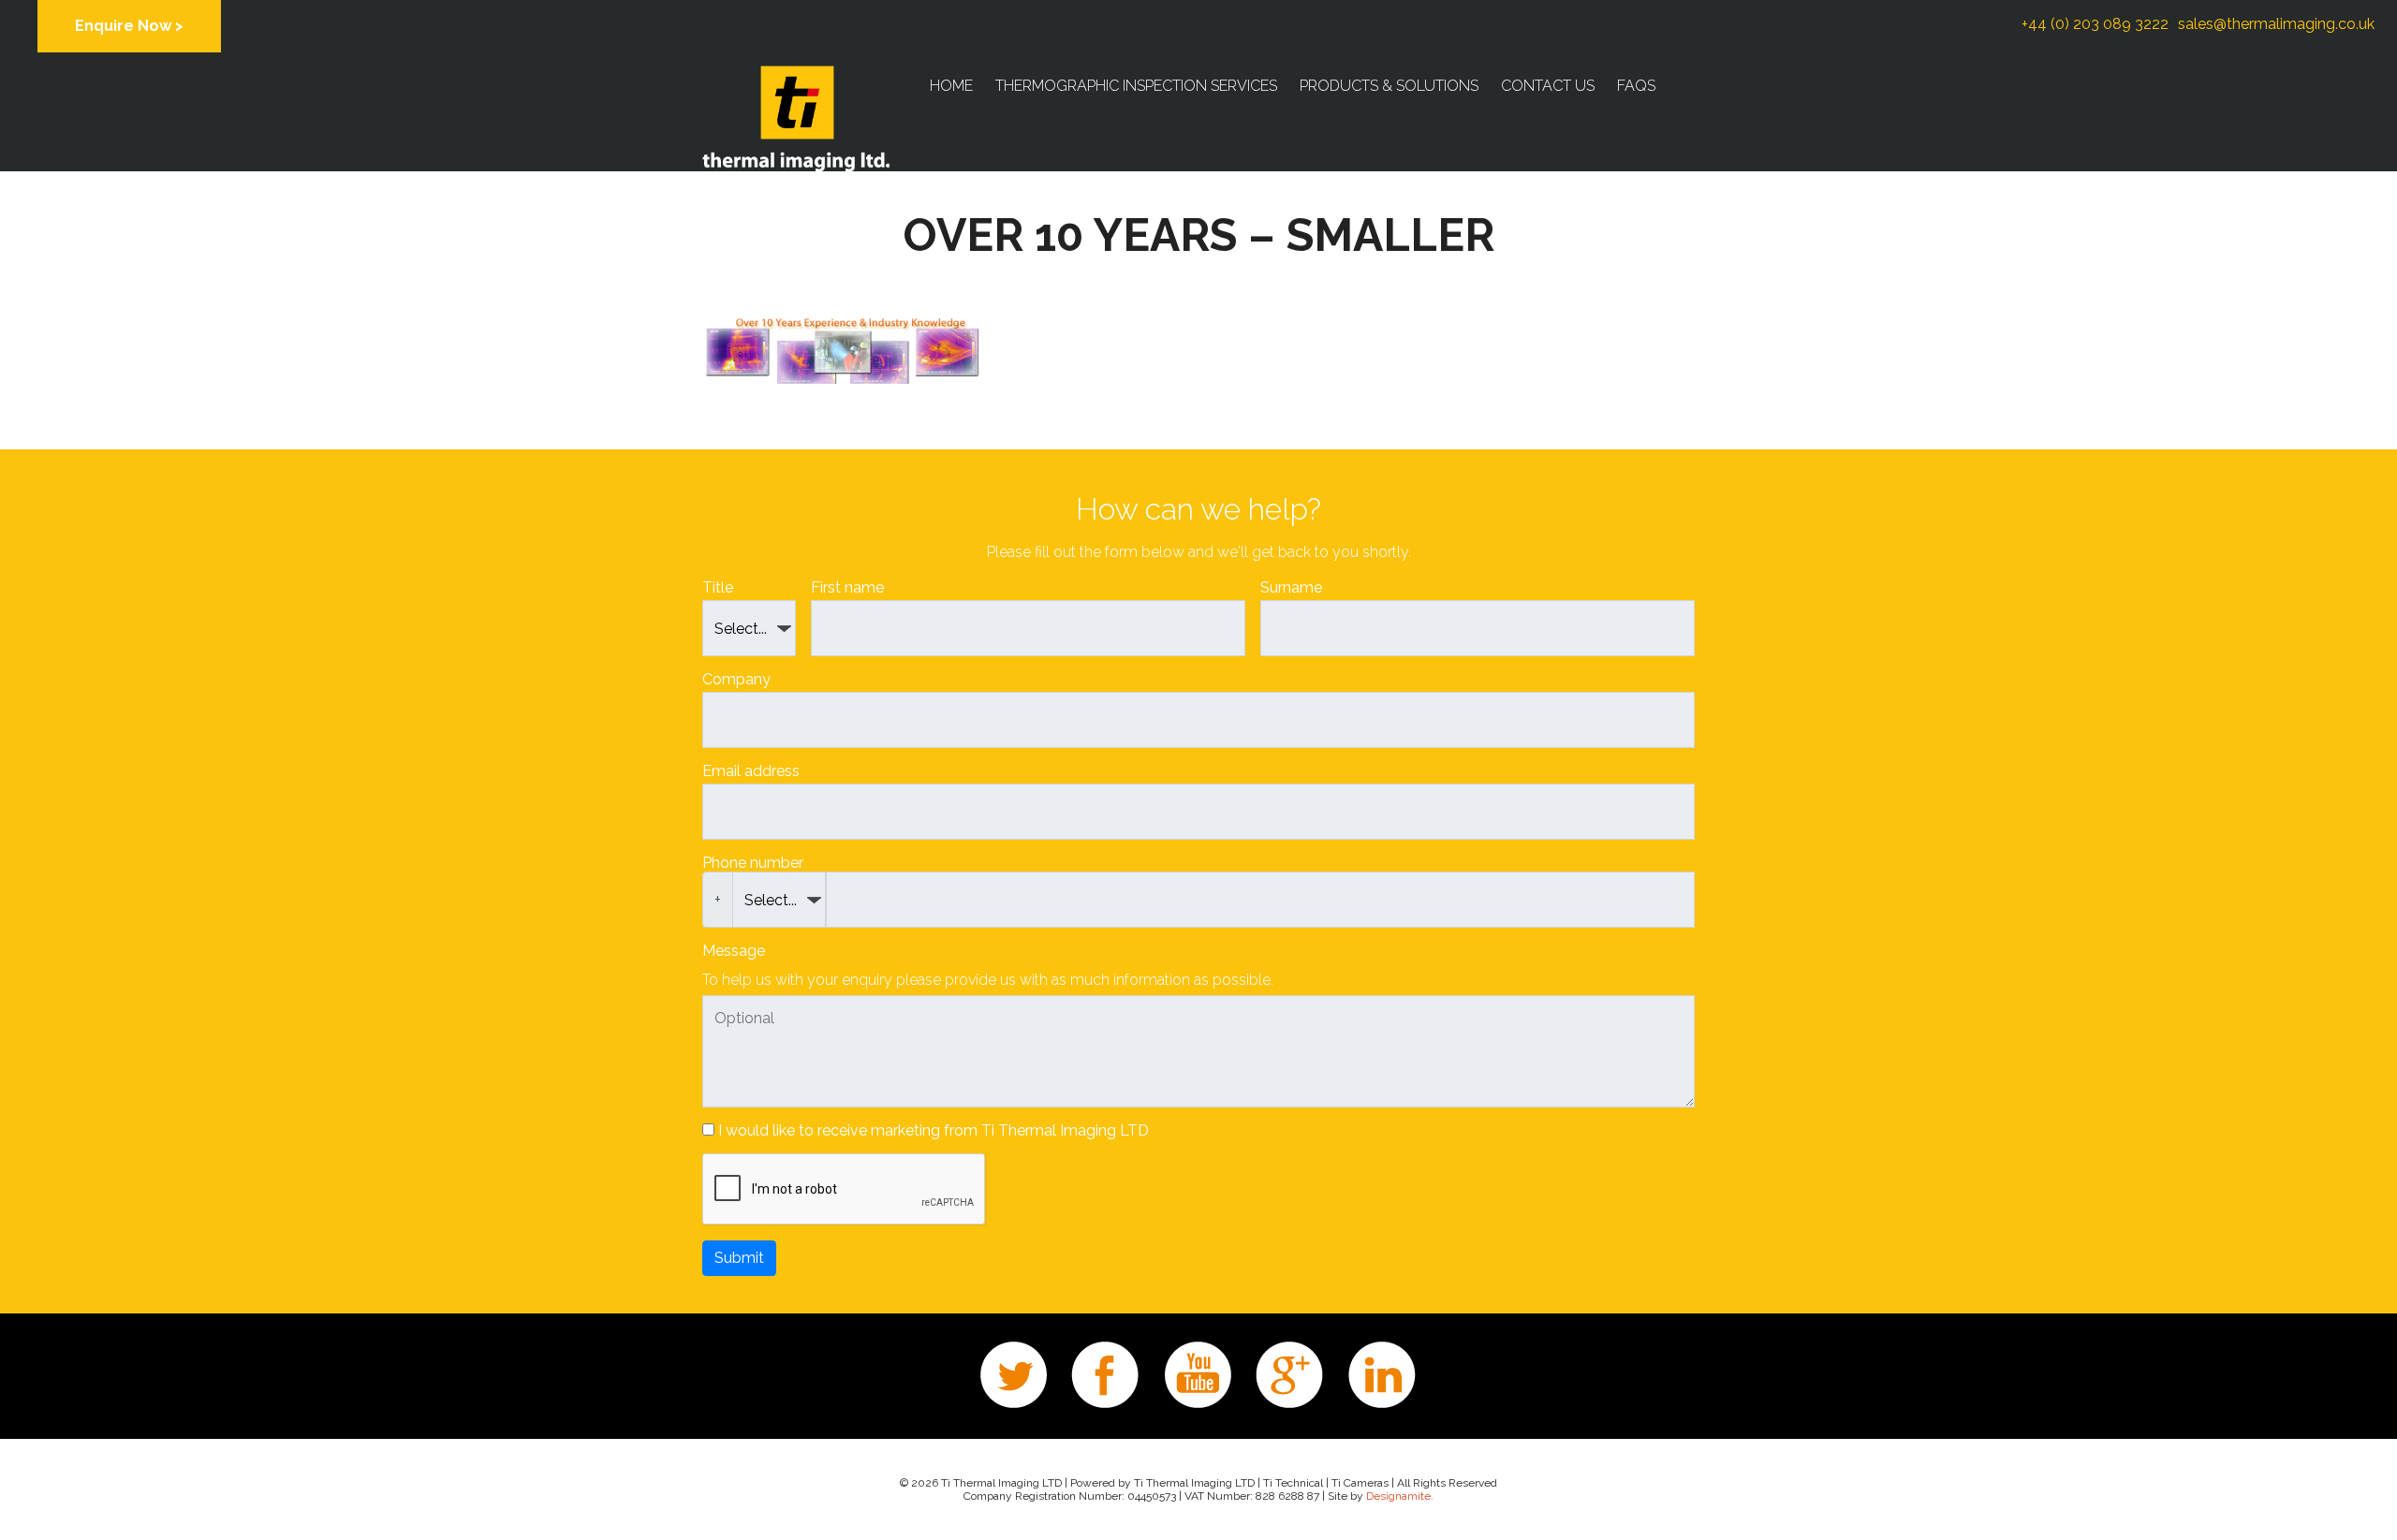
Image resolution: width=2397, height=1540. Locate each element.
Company (736, 679)
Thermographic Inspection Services (1136, 86)
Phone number (753, 863)
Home (951, 86)
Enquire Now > (129, 26)
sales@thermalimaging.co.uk (2276, 24)
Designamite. (1400, 1496)
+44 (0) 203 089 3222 (2095, 24)
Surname (1291, 587)
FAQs (1636, 86)
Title (718, 587)
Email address (751, 771)
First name (847, 587)
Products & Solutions (1389, 86)
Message (734, 951)
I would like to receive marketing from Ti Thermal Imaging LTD (934, 1130)
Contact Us (1548, 86)
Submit (739, 1258)
